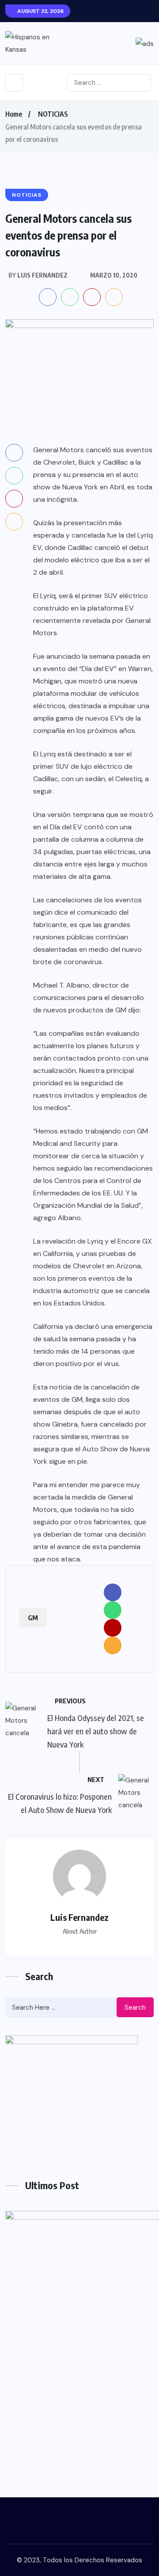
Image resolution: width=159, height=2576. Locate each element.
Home (14, 114)
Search (135, 2007)
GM (33, 1618)
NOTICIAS (53, 114)
